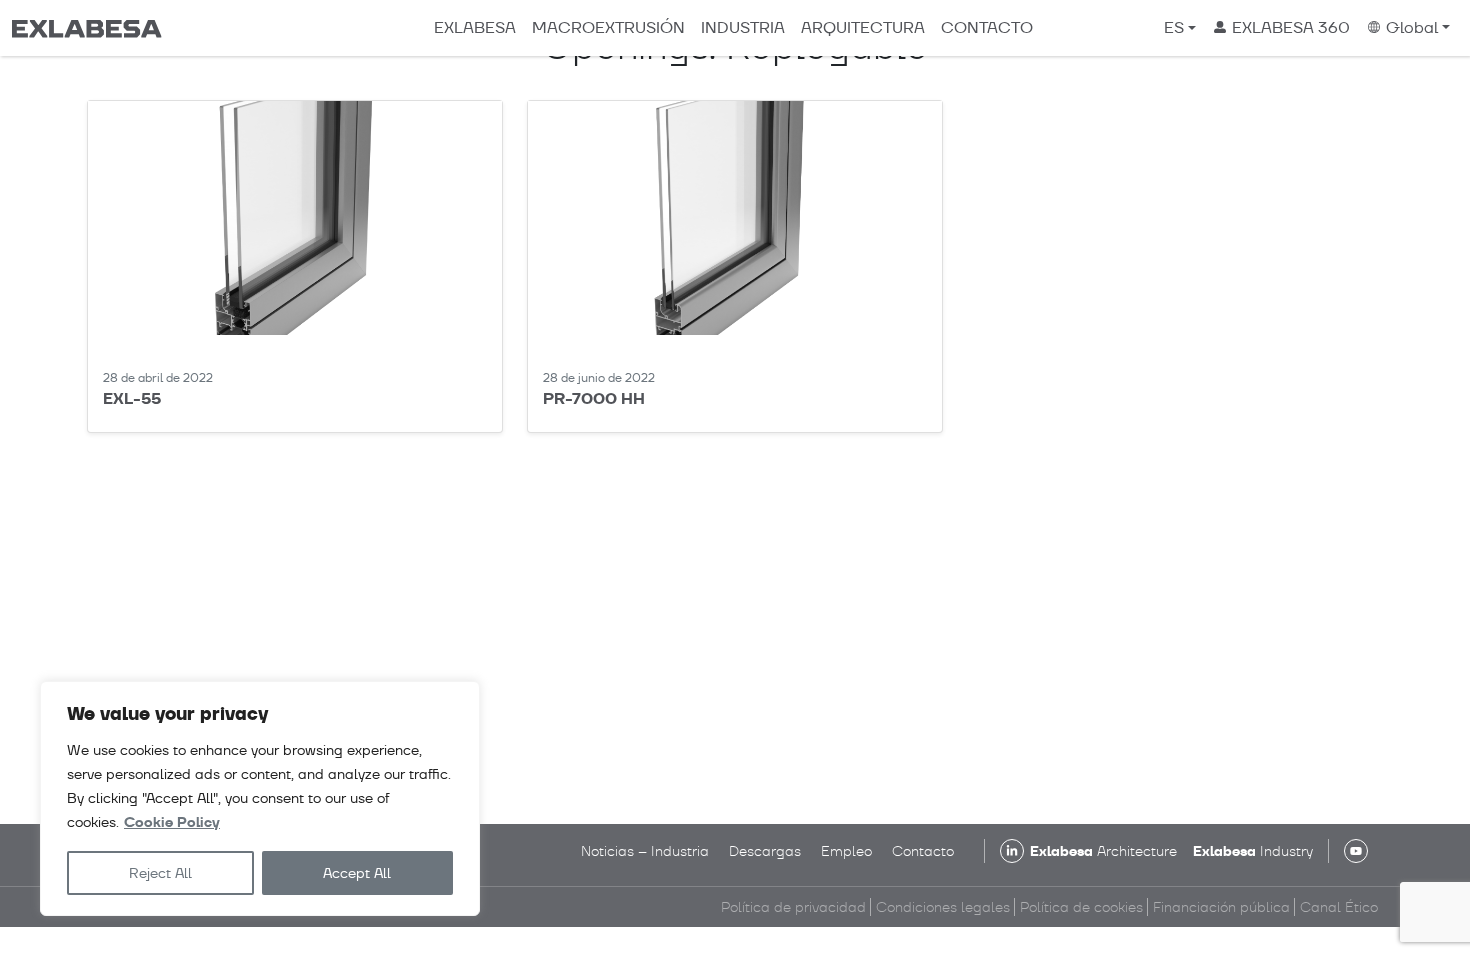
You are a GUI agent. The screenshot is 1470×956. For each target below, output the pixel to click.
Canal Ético (1339, 907)
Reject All (160, 873)
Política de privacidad (793, 907)
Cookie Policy (172, 822)
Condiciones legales (943, 907)
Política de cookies (1081, 907)
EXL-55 (132, 398)
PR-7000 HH (594, 398)
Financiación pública (1221, 907)
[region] (260, 798)
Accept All (357, 873)
